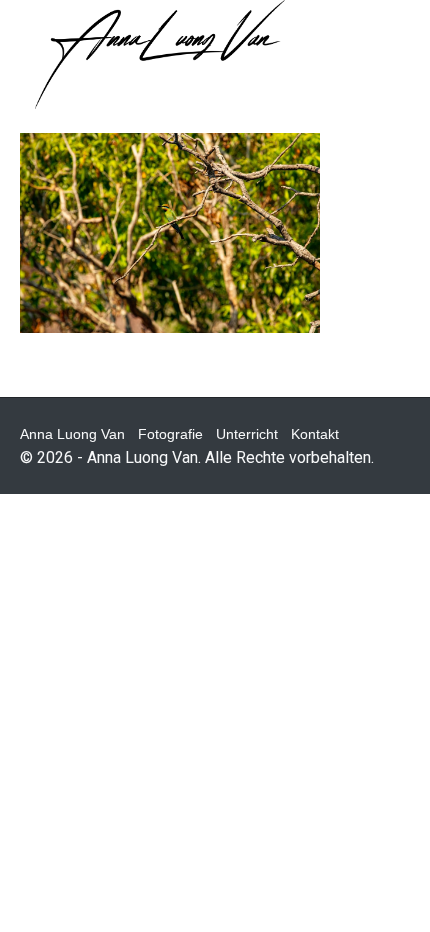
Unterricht (247, 434)
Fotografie (170, 434)
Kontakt (315, 434)
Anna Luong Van (72, 434)
